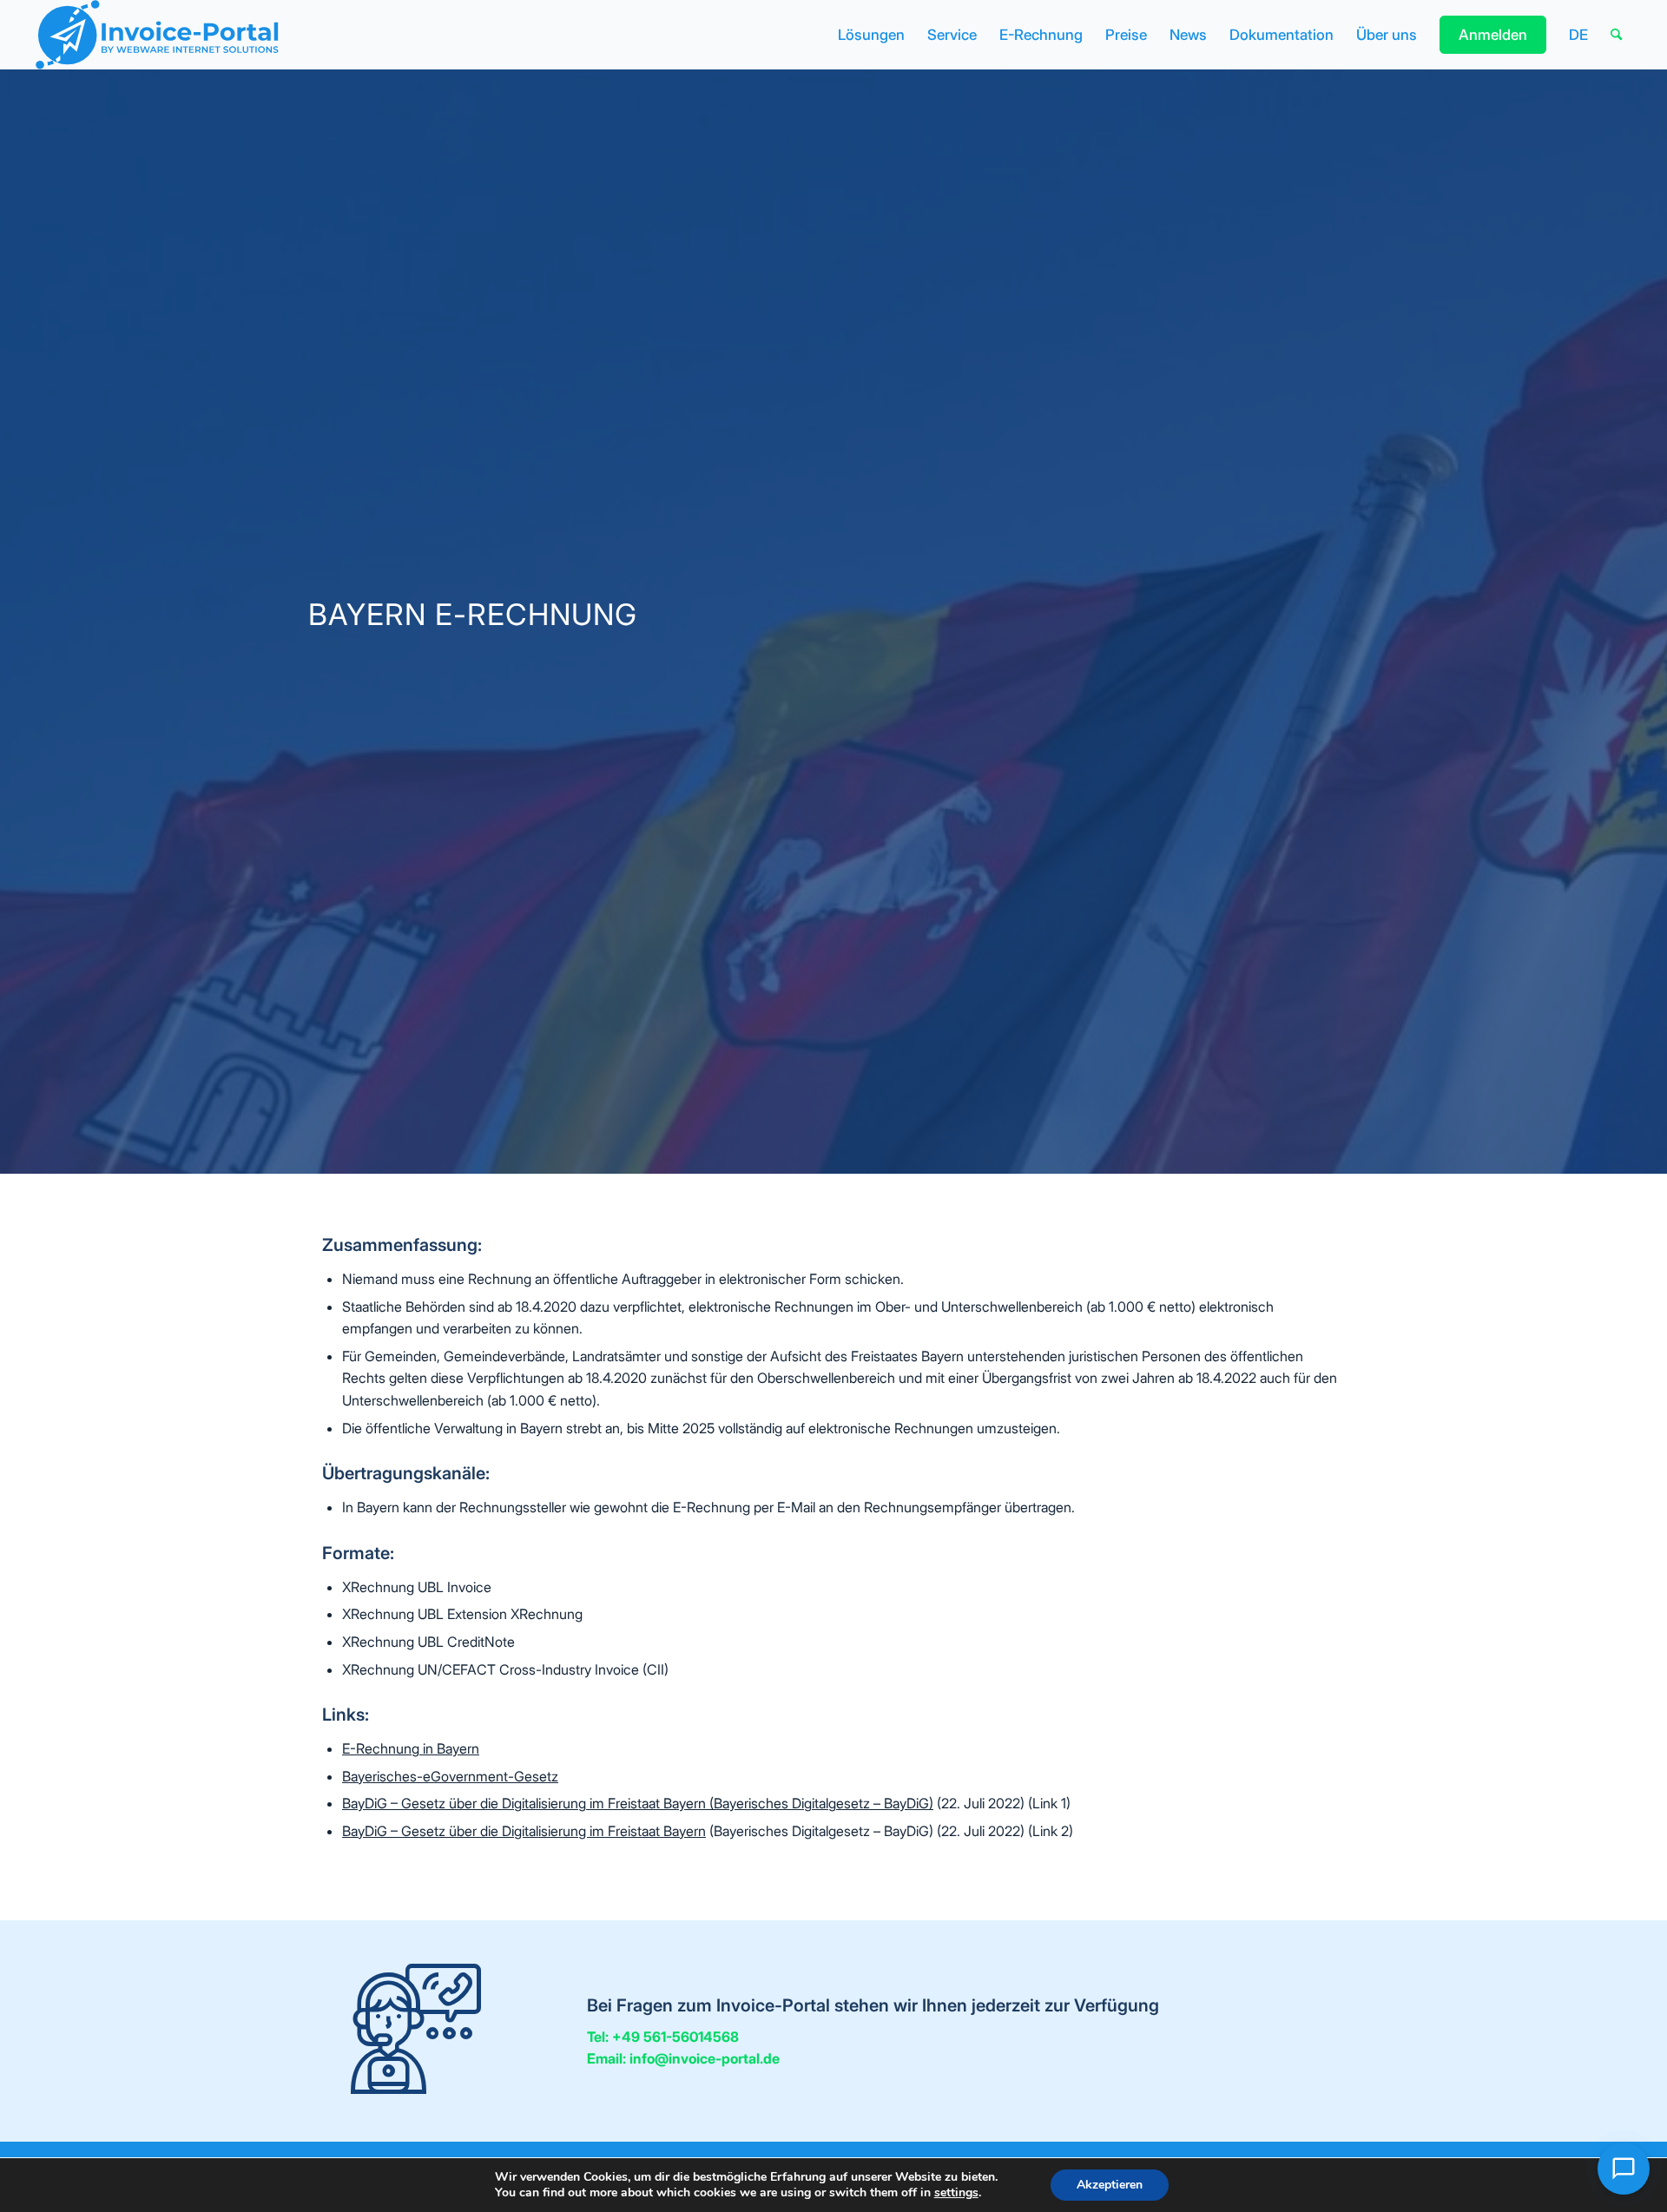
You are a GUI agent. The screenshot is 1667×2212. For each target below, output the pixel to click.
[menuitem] (871, 35)
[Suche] (1616, 35)
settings (956, 2193)
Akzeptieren (1110, 2185)
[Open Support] (1624, 2169)
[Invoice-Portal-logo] (156, 35)
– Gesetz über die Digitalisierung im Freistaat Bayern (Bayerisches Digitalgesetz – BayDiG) (660, 1803)
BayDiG (365, 1803)
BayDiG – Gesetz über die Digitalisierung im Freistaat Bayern (524, 1831)
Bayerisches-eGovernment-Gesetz (450, 1776)
